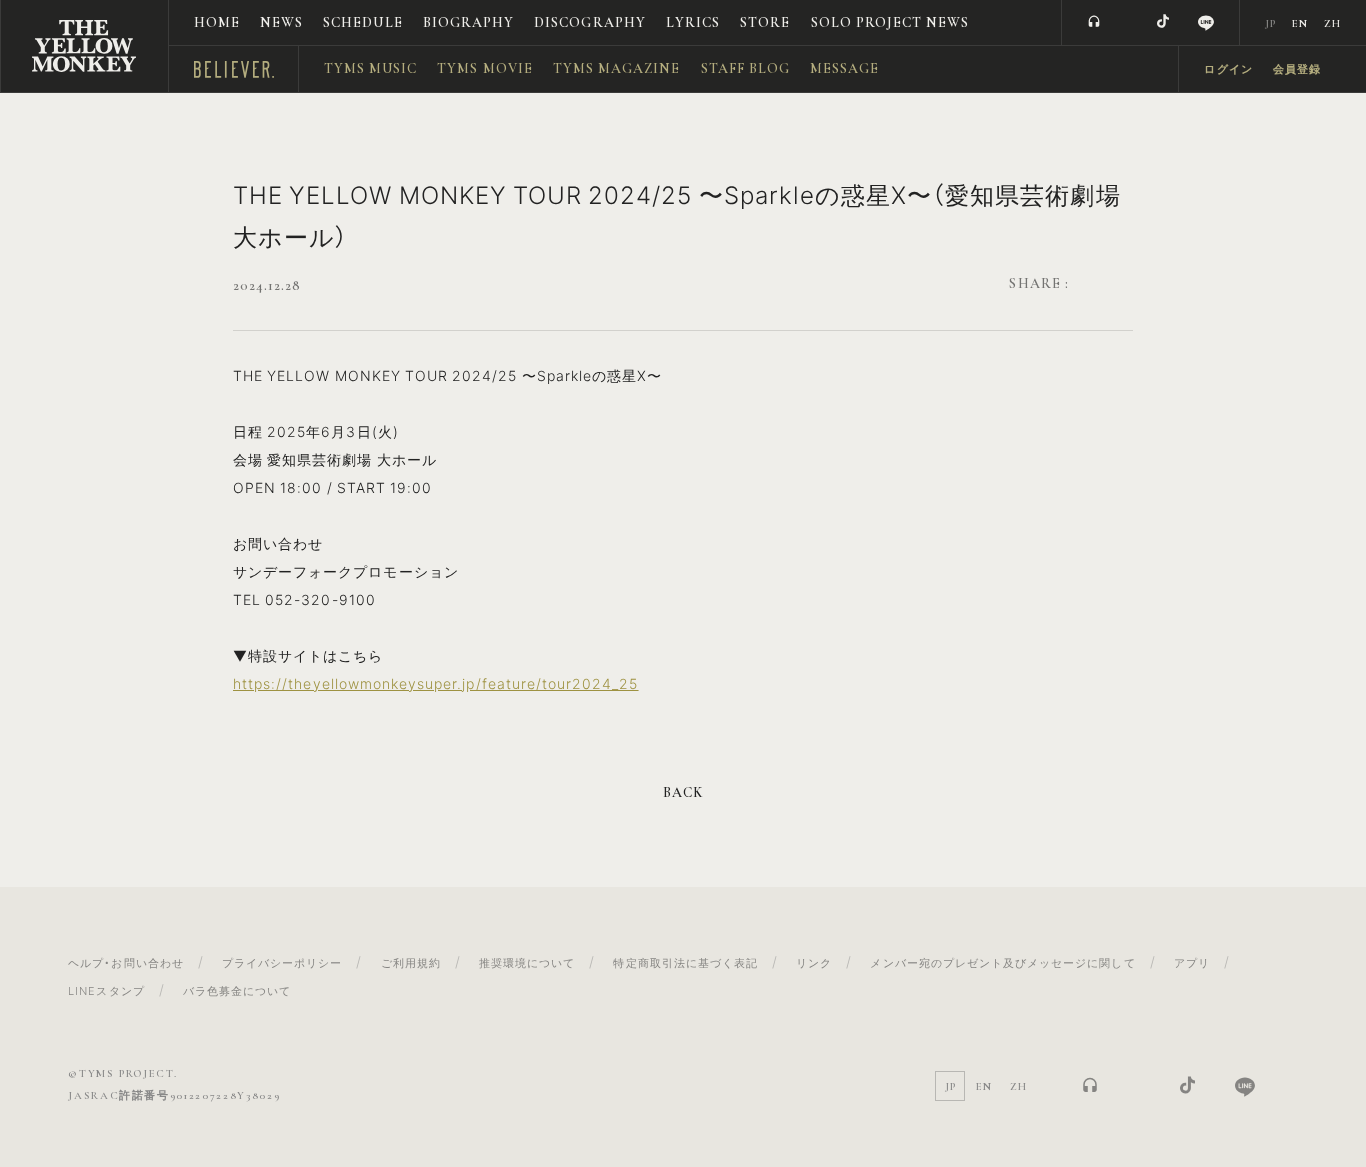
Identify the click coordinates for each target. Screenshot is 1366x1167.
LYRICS (693, 22)
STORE (765, 22)
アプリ (1192, 962)
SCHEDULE (362, 22)
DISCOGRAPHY (590, 22)
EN (1300, 23)
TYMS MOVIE (485, 68)
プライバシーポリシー (282, 962)
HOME (217, 22)
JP (1270, 23)
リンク (814, 962)
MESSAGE (844, 68)
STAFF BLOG (746, 68)
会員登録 (1297, 69)
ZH (1332, 23)
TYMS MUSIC (371, 68)
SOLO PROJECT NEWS (890, 22)
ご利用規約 (411, 962)
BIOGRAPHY (468, 22)
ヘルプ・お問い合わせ (126, 962)
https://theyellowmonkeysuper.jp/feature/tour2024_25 (436, 683)
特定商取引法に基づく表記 (685, 962)
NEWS (281, 22)
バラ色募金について (237, 990)
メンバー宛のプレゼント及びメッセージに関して (1002, 962)
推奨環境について (527, 962)
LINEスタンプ (106, 990)
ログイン (1228, 69)
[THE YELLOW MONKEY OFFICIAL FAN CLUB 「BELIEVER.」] (84, 46)
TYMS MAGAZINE (617, 68)
